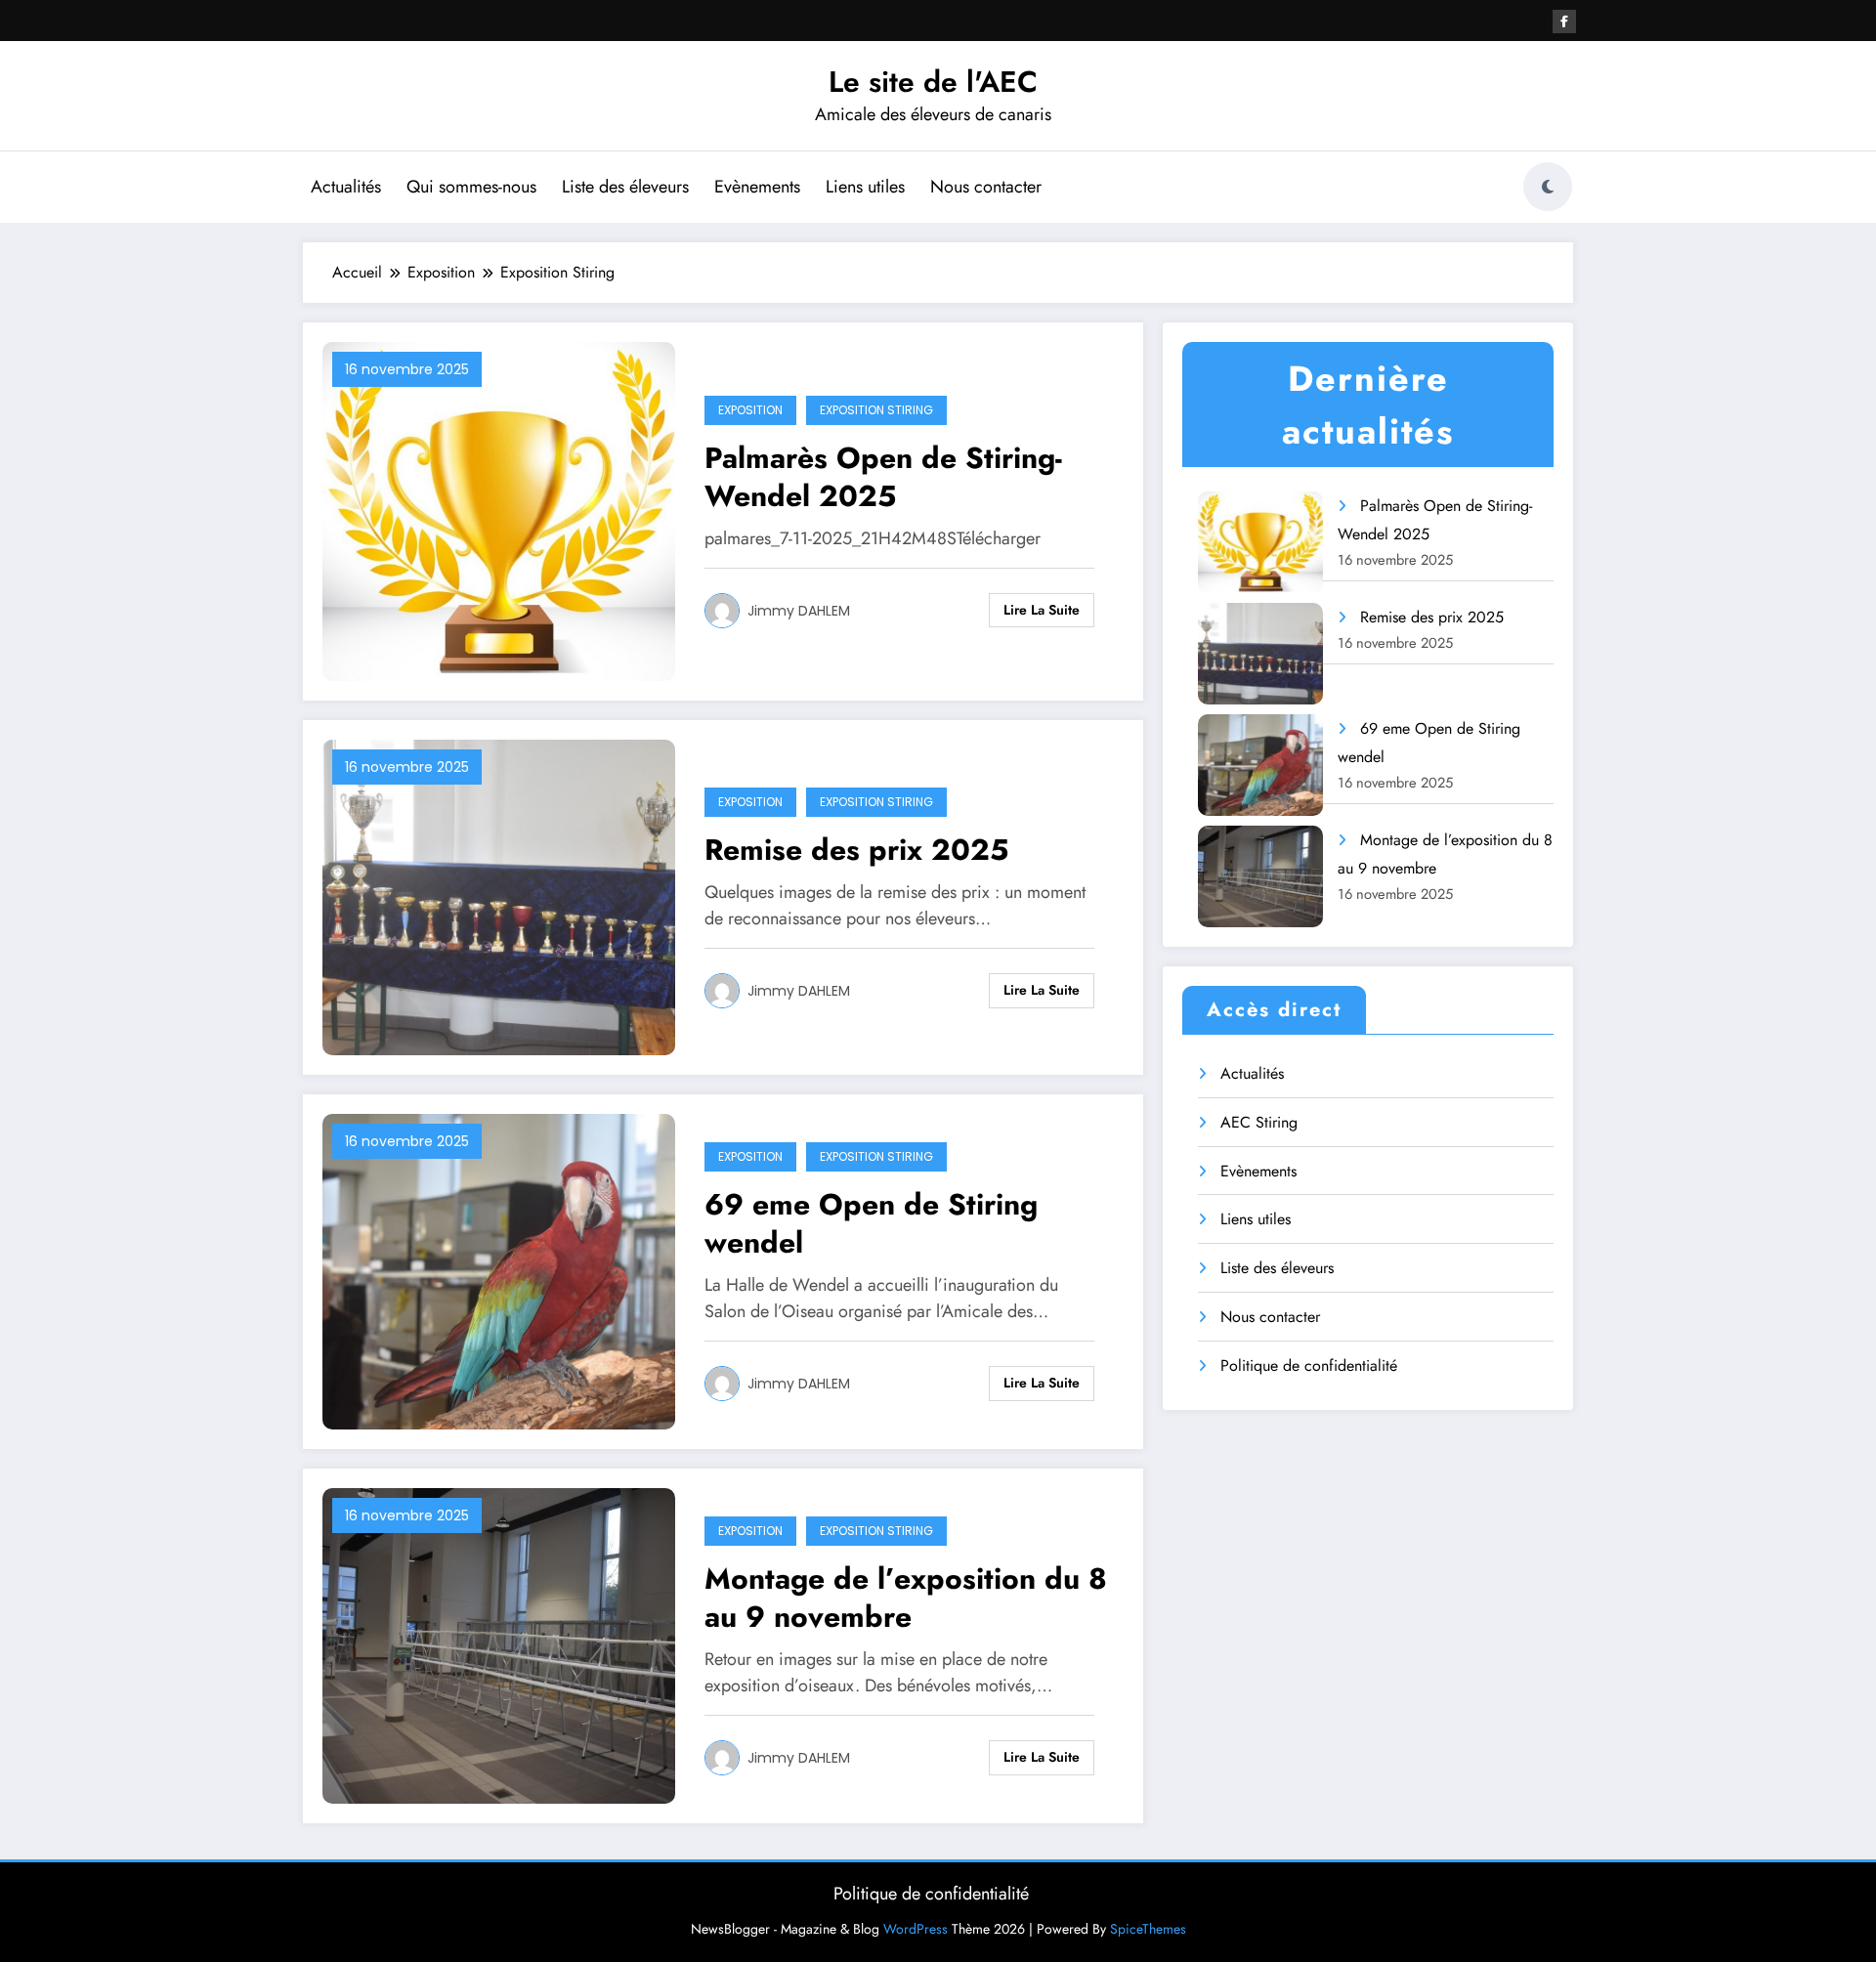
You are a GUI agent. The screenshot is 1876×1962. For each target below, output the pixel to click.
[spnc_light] (1548, 187)
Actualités (346, 187)
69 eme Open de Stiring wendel (871, 1223)
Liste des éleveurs (625, 187)
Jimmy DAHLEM (799, 611)
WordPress (916, 1929)
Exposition (750, 410)
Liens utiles (865, 187)
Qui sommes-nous (471, 187)
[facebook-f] (1564, 21)
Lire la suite (1042, 610)
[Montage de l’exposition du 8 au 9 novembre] (499, 1644)
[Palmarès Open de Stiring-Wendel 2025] (499, 510)
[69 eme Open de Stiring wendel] (499, 1270)
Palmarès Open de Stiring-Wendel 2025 (883, 477)
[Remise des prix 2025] (499, 896)
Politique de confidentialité (1309, 1365)
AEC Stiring (1259, 1122)
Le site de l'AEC (933, 82)
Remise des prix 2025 (856, 850)
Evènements (757, 187)
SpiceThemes (1148, 1929)
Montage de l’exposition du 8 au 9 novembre (906, 1598)
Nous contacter (986, 187)
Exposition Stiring (876, 410)
